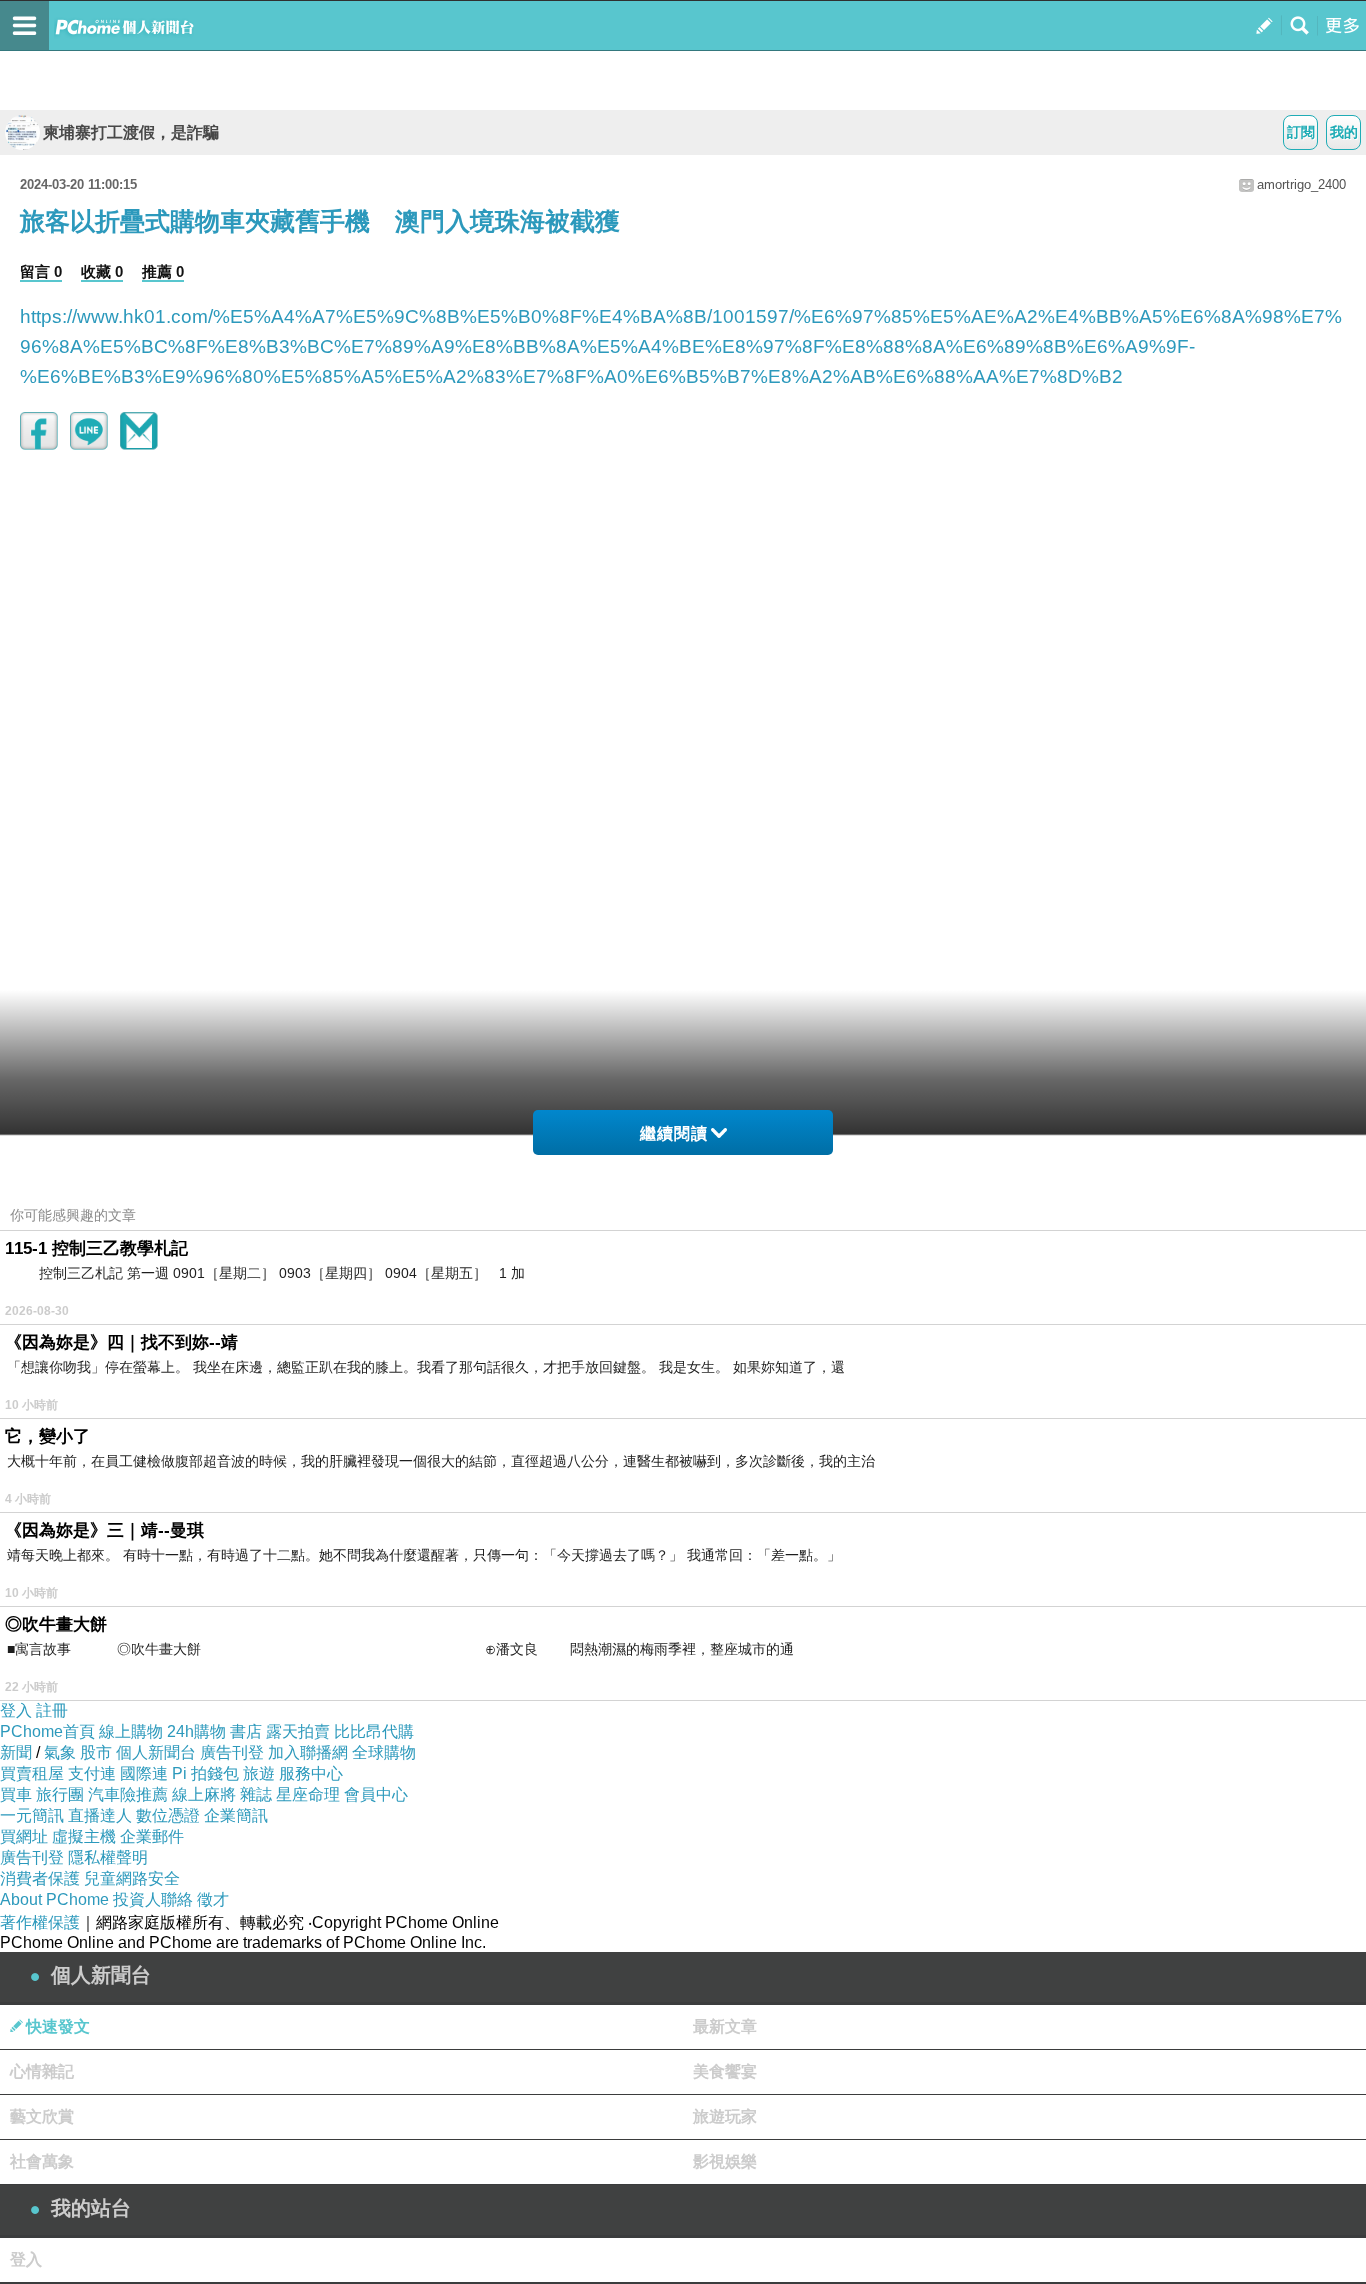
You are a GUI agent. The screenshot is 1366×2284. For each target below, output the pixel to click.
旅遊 (259, 1773)
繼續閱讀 (674, 1133)
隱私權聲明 (108, 1857)
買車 (16, 1794)
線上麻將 (204, 1794)
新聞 (16, 1752)
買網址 (24, 1836)
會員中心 (376, 1794)
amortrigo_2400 (1301, 184)
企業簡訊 (236, 1815)
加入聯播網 (308, 1752)
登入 (16, 1710)
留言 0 (41, 271)
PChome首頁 (47, 1731)
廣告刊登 (232, 1752)
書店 (246, 1731)
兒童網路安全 (132, 1878)
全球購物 (384, 1752)
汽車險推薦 (128, 1794)
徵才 (213, 1899)
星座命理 (308, 1794)
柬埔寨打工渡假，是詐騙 (131, 132)
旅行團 (60, 1794)
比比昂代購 (374, 1731)
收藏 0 (102, 271)
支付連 (92, 1773)
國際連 (144, 1773)
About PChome (54, 1899)
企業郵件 (152, 1836)
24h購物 (196, 1731)
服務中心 (311, 1773)
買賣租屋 (32, 1773)
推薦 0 (163, 271)
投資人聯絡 (153, 1899)
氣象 (60, 1752)
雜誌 (256, 1794)
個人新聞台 (156, 1752)
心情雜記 (42, 2071)
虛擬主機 (84, 1836)
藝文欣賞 (42, 2116)
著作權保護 (40, 1922)
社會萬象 (42, 2161)
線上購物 (131, 1731)
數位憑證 (168, 1815)
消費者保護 (40, 1878)
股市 (96, 1752)
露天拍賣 (298, 1731)
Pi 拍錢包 (205, 1773)
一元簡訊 (32, 1815)
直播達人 (100, 1815)
